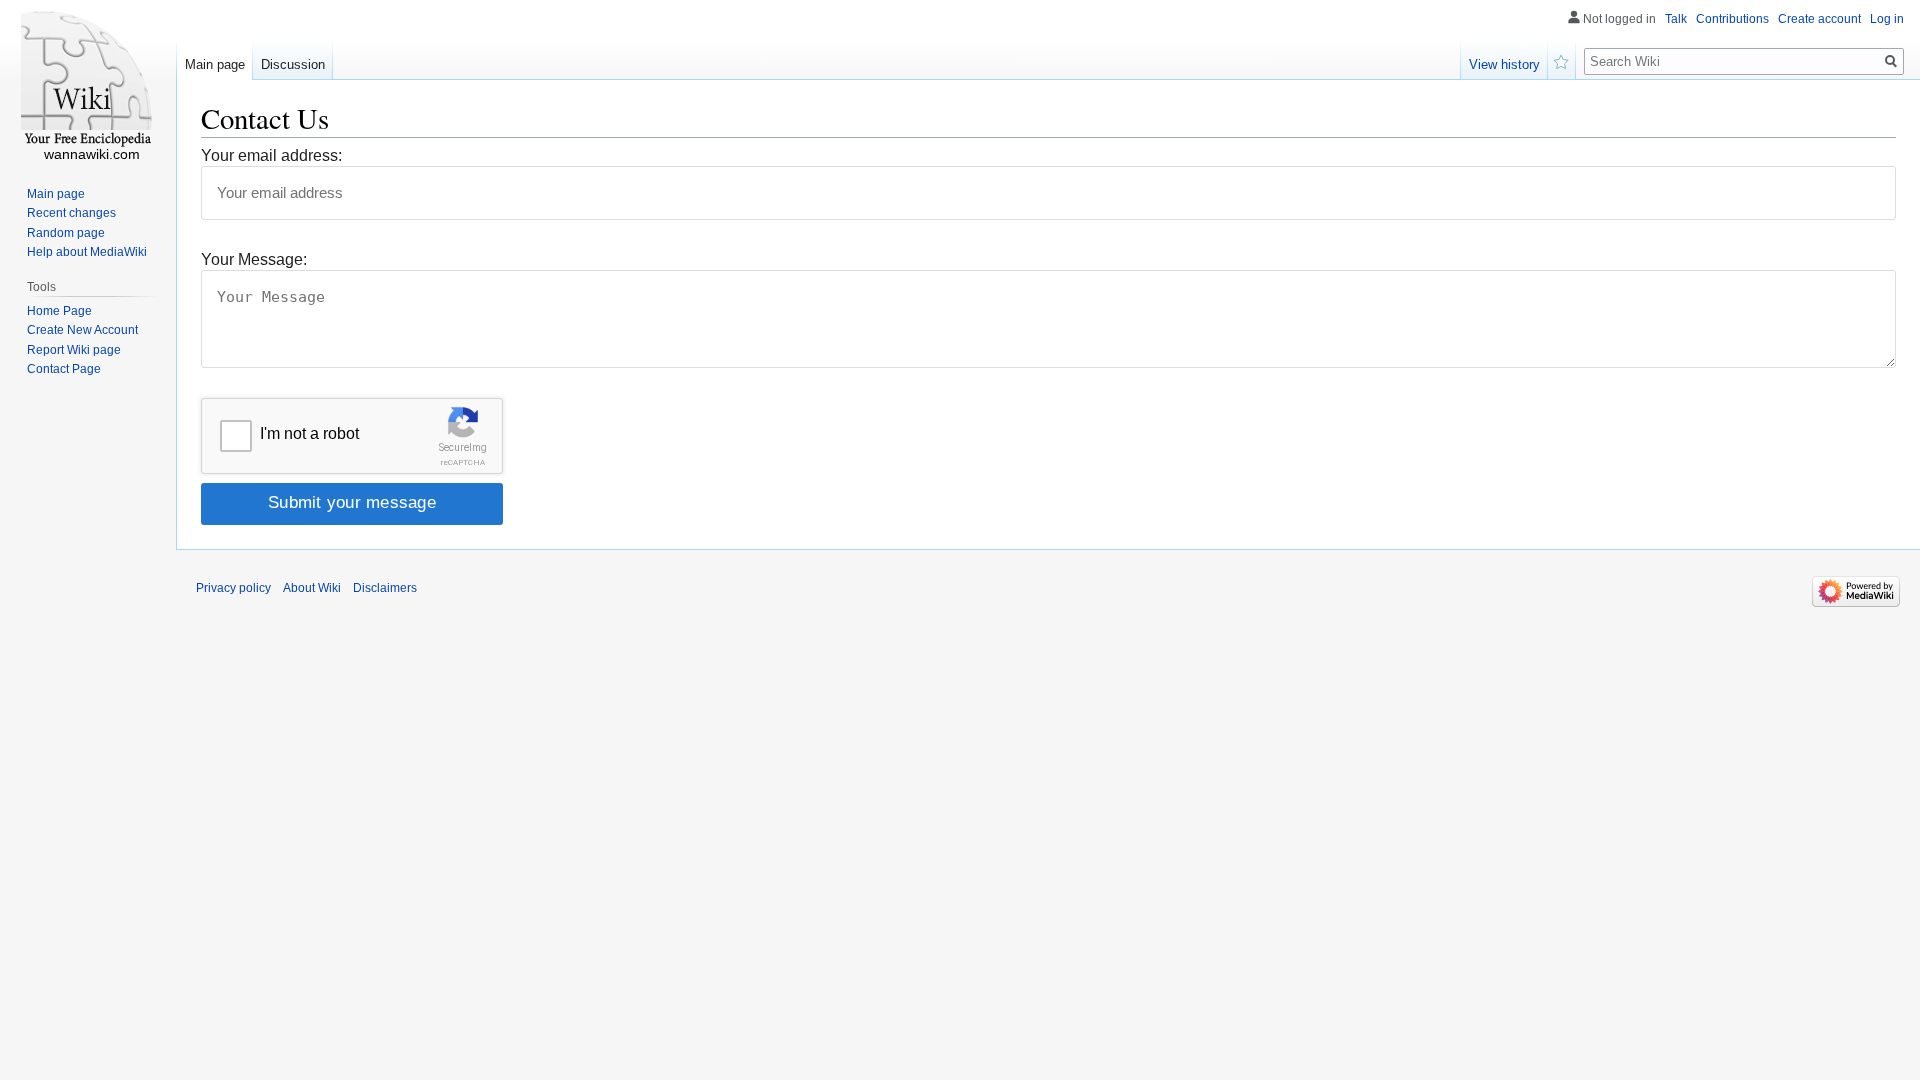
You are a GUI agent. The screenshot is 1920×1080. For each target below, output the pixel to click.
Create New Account (82, 330)
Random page (66, 233)
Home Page (59, 311)
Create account (1819, 19)
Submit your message (352, 502)
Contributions (1732, 19)
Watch (1562, 60)
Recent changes (71, 213)
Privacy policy (233, 588)
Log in (1887, 19)
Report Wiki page (74, 350)
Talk (1676, 19)
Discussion (293, 64)
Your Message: (254, 259)
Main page (215, 64)
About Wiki (312, 588)
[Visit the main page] (88, 80)
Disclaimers (385, 588)
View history (1504, 64)
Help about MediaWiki (87, 252)
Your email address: (271, 155)
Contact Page (64, 369)
